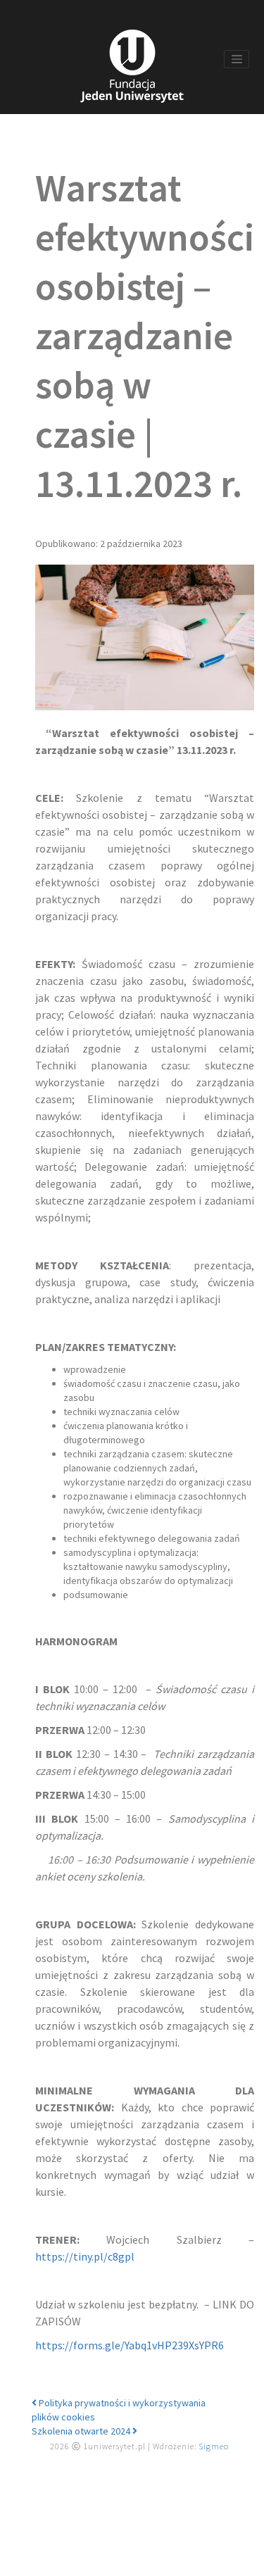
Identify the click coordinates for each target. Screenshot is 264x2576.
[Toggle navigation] (237, 59)
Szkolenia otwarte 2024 (82, 2431)
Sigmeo (214, 2446)
